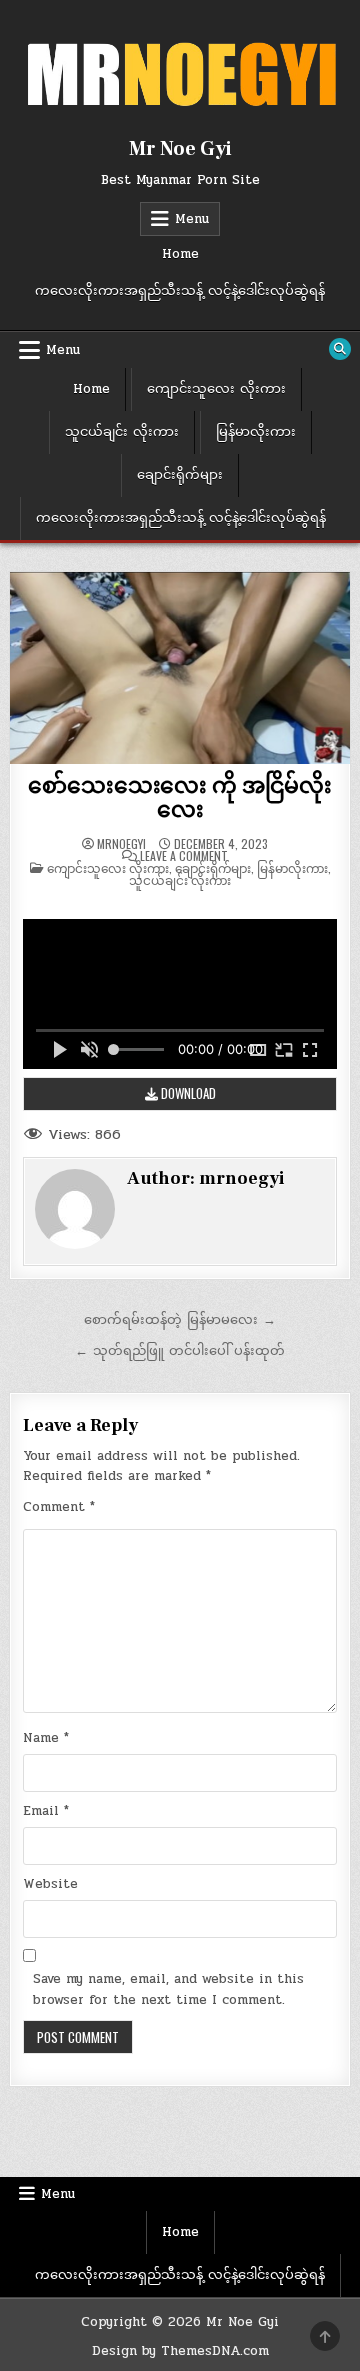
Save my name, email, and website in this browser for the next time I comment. (168, 1989)
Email (46, 1811)
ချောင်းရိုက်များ (180, 475)
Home (180, 254)
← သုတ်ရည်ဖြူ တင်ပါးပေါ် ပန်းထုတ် (180, 1351)
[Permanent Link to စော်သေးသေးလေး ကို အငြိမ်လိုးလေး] (180, 667)
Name (46, 1738)
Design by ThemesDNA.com (180, 2351)
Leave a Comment (184, 856)
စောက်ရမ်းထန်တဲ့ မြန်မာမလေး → (180, 1320)
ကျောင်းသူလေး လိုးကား (216, 389)
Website (50, 1884)
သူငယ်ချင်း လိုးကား (122, 432)
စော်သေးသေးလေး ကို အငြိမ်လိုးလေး (180, 798)
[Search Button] (340, 349)
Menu (192, 219)
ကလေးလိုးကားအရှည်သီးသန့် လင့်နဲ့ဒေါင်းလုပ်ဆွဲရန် (180, 291)
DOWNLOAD (187, 1093)
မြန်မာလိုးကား (256, 432)
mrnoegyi (121, 844)
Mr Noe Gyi (180, 149)
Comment (59, 1507)
